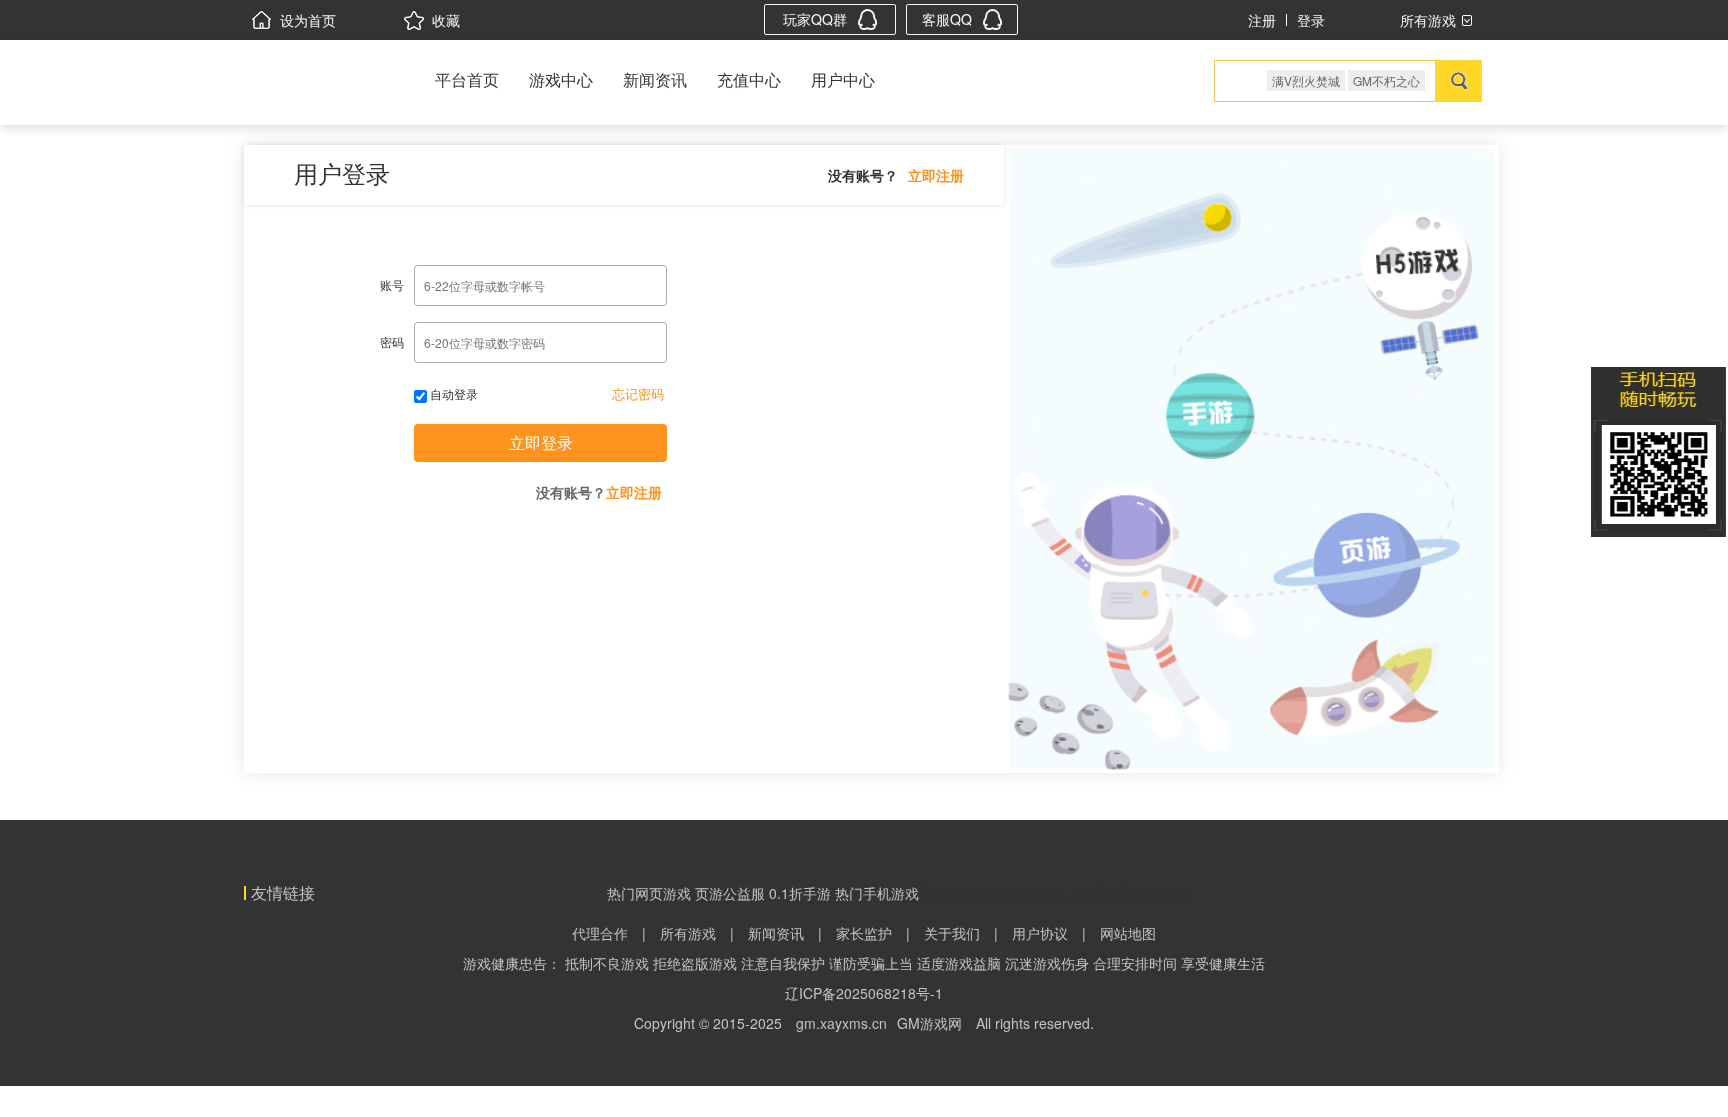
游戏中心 (561, 79)
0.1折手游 (800, 893)
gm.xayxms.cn (841, 1023)
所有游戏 (688, 933)
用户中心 (843, 79)
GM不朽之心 (1386, 80)
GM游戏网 (929, 1023)
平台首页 (467, 79)
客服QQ (947, 19)
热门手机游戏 (877, 893)
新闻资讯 (655, 79)
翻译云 (1172, 893)
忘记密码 (638, 393)
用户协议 (1040, 933)
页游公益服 (730, 893)
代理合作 (600, 933)
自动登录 (452, 393)
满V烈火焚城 (1306, 80)
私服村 (1032, 893)
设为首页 (308, 20)
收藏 (446, 20)
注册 (1262, 20)
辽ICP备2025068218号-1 (864, 993)
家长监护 (864, 933)
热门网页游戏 (649, 893)
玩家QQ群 (815, 19)
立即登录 (541, 442)
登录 (1311, 20)
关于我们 (952, 933)
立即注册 (936, 175)
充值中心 (749, 79)
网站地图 (1128, 933)
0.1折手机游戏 (1102, 893)
